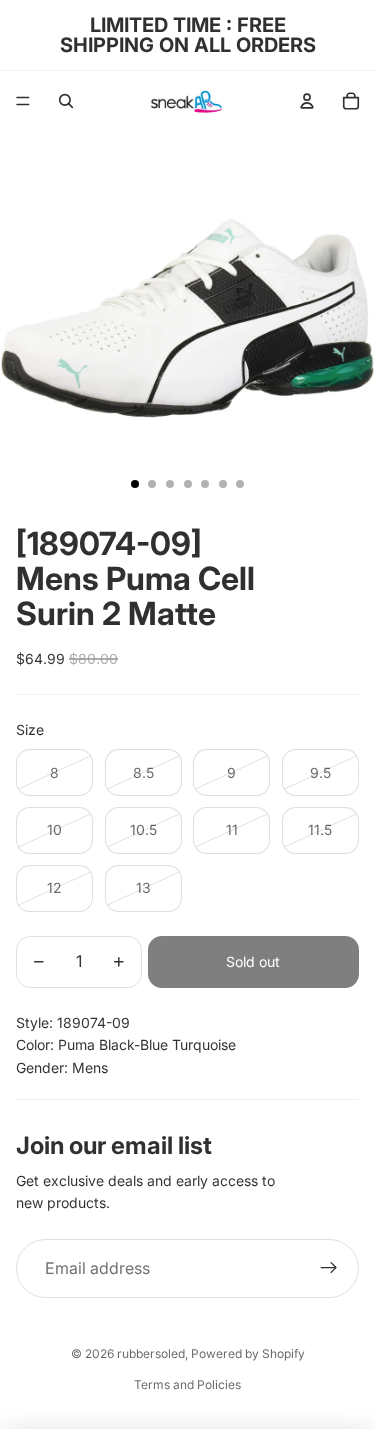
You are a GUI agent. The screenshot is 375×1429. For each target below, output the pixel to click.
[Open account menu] (307, 101)
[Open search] (66, 101)
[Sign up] (329, 1269)
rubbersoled (151, 1353)
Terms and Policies (187, 1384)
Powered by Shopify (248, 1353)
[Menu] (23, 101)
